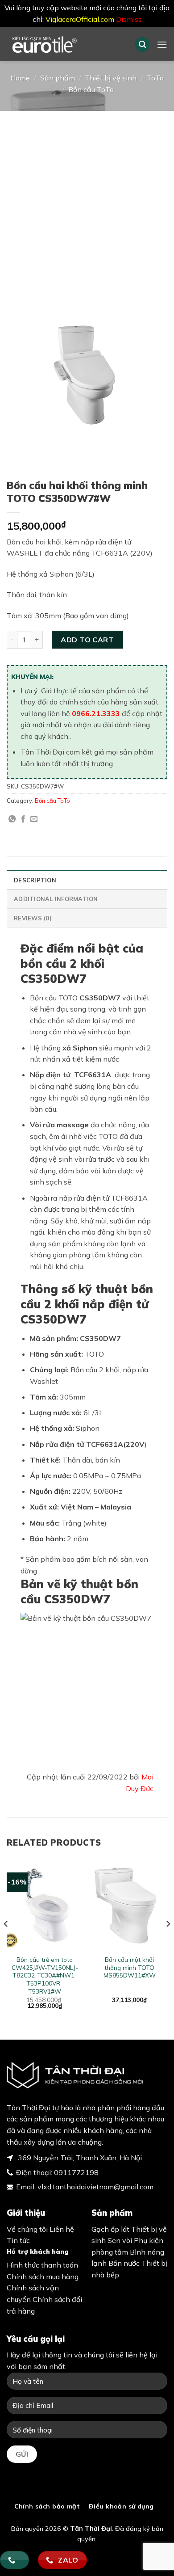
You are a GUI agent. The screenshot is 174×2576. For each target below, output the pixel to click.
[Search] (142, 44)
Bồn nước (124, 2263)
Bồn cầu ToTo (91, 89)
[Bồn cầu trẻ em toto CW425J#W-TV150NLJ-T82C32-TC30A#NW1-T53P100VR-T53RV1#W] (45, 1905)
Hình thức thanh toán (42, 2265)
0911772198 (76, 2172)
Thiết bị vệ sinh (111, 78)
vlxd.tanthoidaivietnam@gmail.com (95, 2187)
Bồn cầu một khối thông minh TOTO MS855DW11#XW (130, 1967)
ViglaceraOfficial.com (80, 19)
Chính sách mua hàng (43, 2277)
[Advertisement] (87, 202)
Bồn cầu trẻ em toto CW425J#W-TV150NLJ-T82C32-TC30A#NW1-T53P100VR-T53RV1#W (45, 1975)
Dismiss (129, 19)
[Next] (168, 1942)
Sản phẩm (58, 78)
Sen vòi (120, 2240)
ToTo (155, 78)
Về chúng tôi (27, 2229)
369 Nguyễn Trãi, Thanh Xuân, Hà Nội (79, 2158)
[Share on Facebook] (23, 819)
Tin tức (18, 2240)
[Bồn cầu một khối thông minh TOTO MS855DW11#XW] (129, 1905)
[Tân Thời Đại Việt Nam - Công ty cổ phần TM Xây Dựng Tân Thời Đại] (64, 44)
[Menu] (162, 44)
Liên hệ (62, 2229)
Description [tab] (35, 880)
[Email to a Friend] (34, 819)
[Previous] (6, 1942)
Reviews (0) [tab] (33, 918)
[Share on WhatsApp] (12, 819)
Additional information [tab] (56, 899)
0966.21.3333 (96, 713)
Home (20, 78)
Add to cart (87, 640)
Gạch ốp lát (110, 2229)
